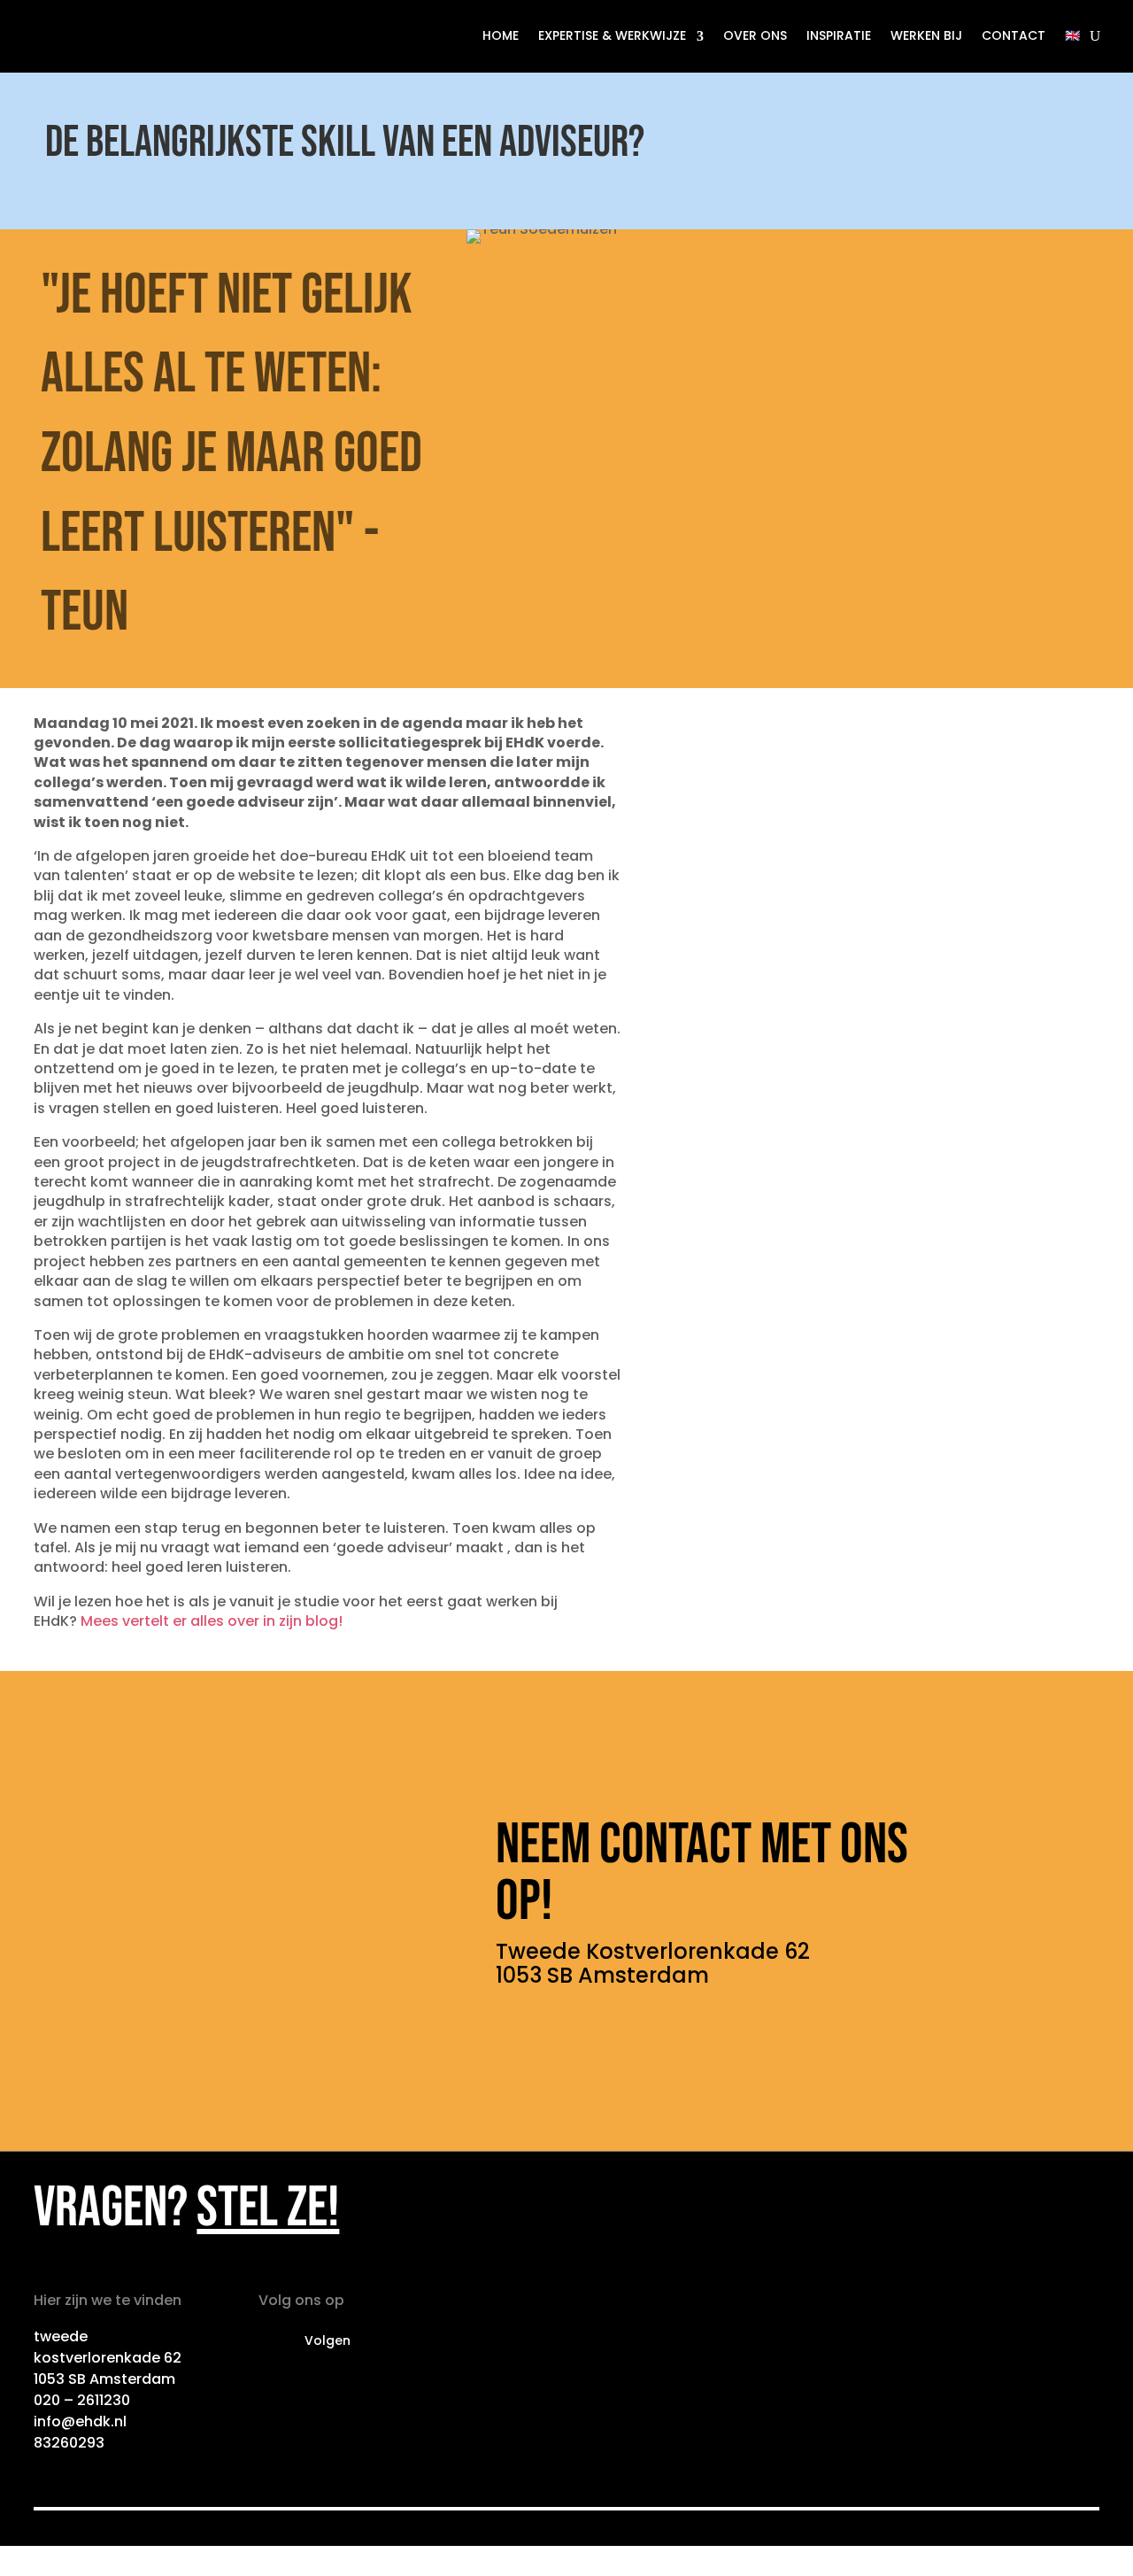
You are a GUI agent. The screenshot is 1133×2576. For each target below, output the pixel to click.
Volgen (328, 2340)
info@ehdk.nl (80, 2421)
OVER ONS (755, 35)
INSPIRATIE (839, 35)
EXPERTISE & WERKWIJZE (612, 35)
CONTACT (1014, 35)
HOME (501, 35)
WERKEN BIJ (926, 35)
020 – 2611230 (82, 2400)
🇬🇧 (1072, 35)
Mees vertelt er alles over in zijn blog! (212, 1621)
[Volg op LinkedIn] (273, 2341)
